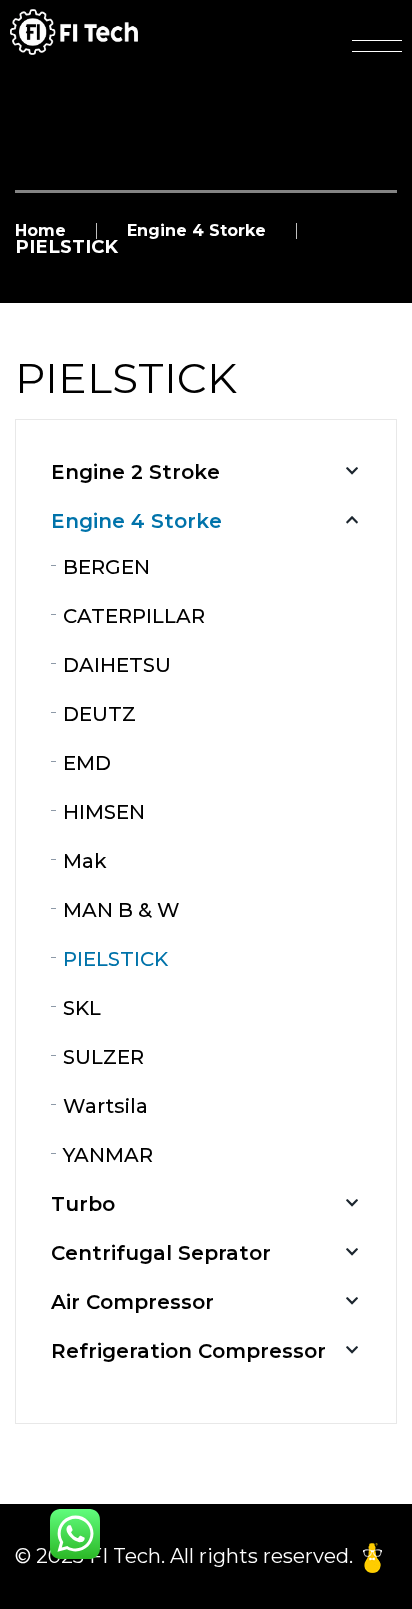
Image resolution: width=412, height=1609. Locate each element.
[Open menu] (377, 46)
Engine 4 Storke (196, 231)
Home (40, 231)
